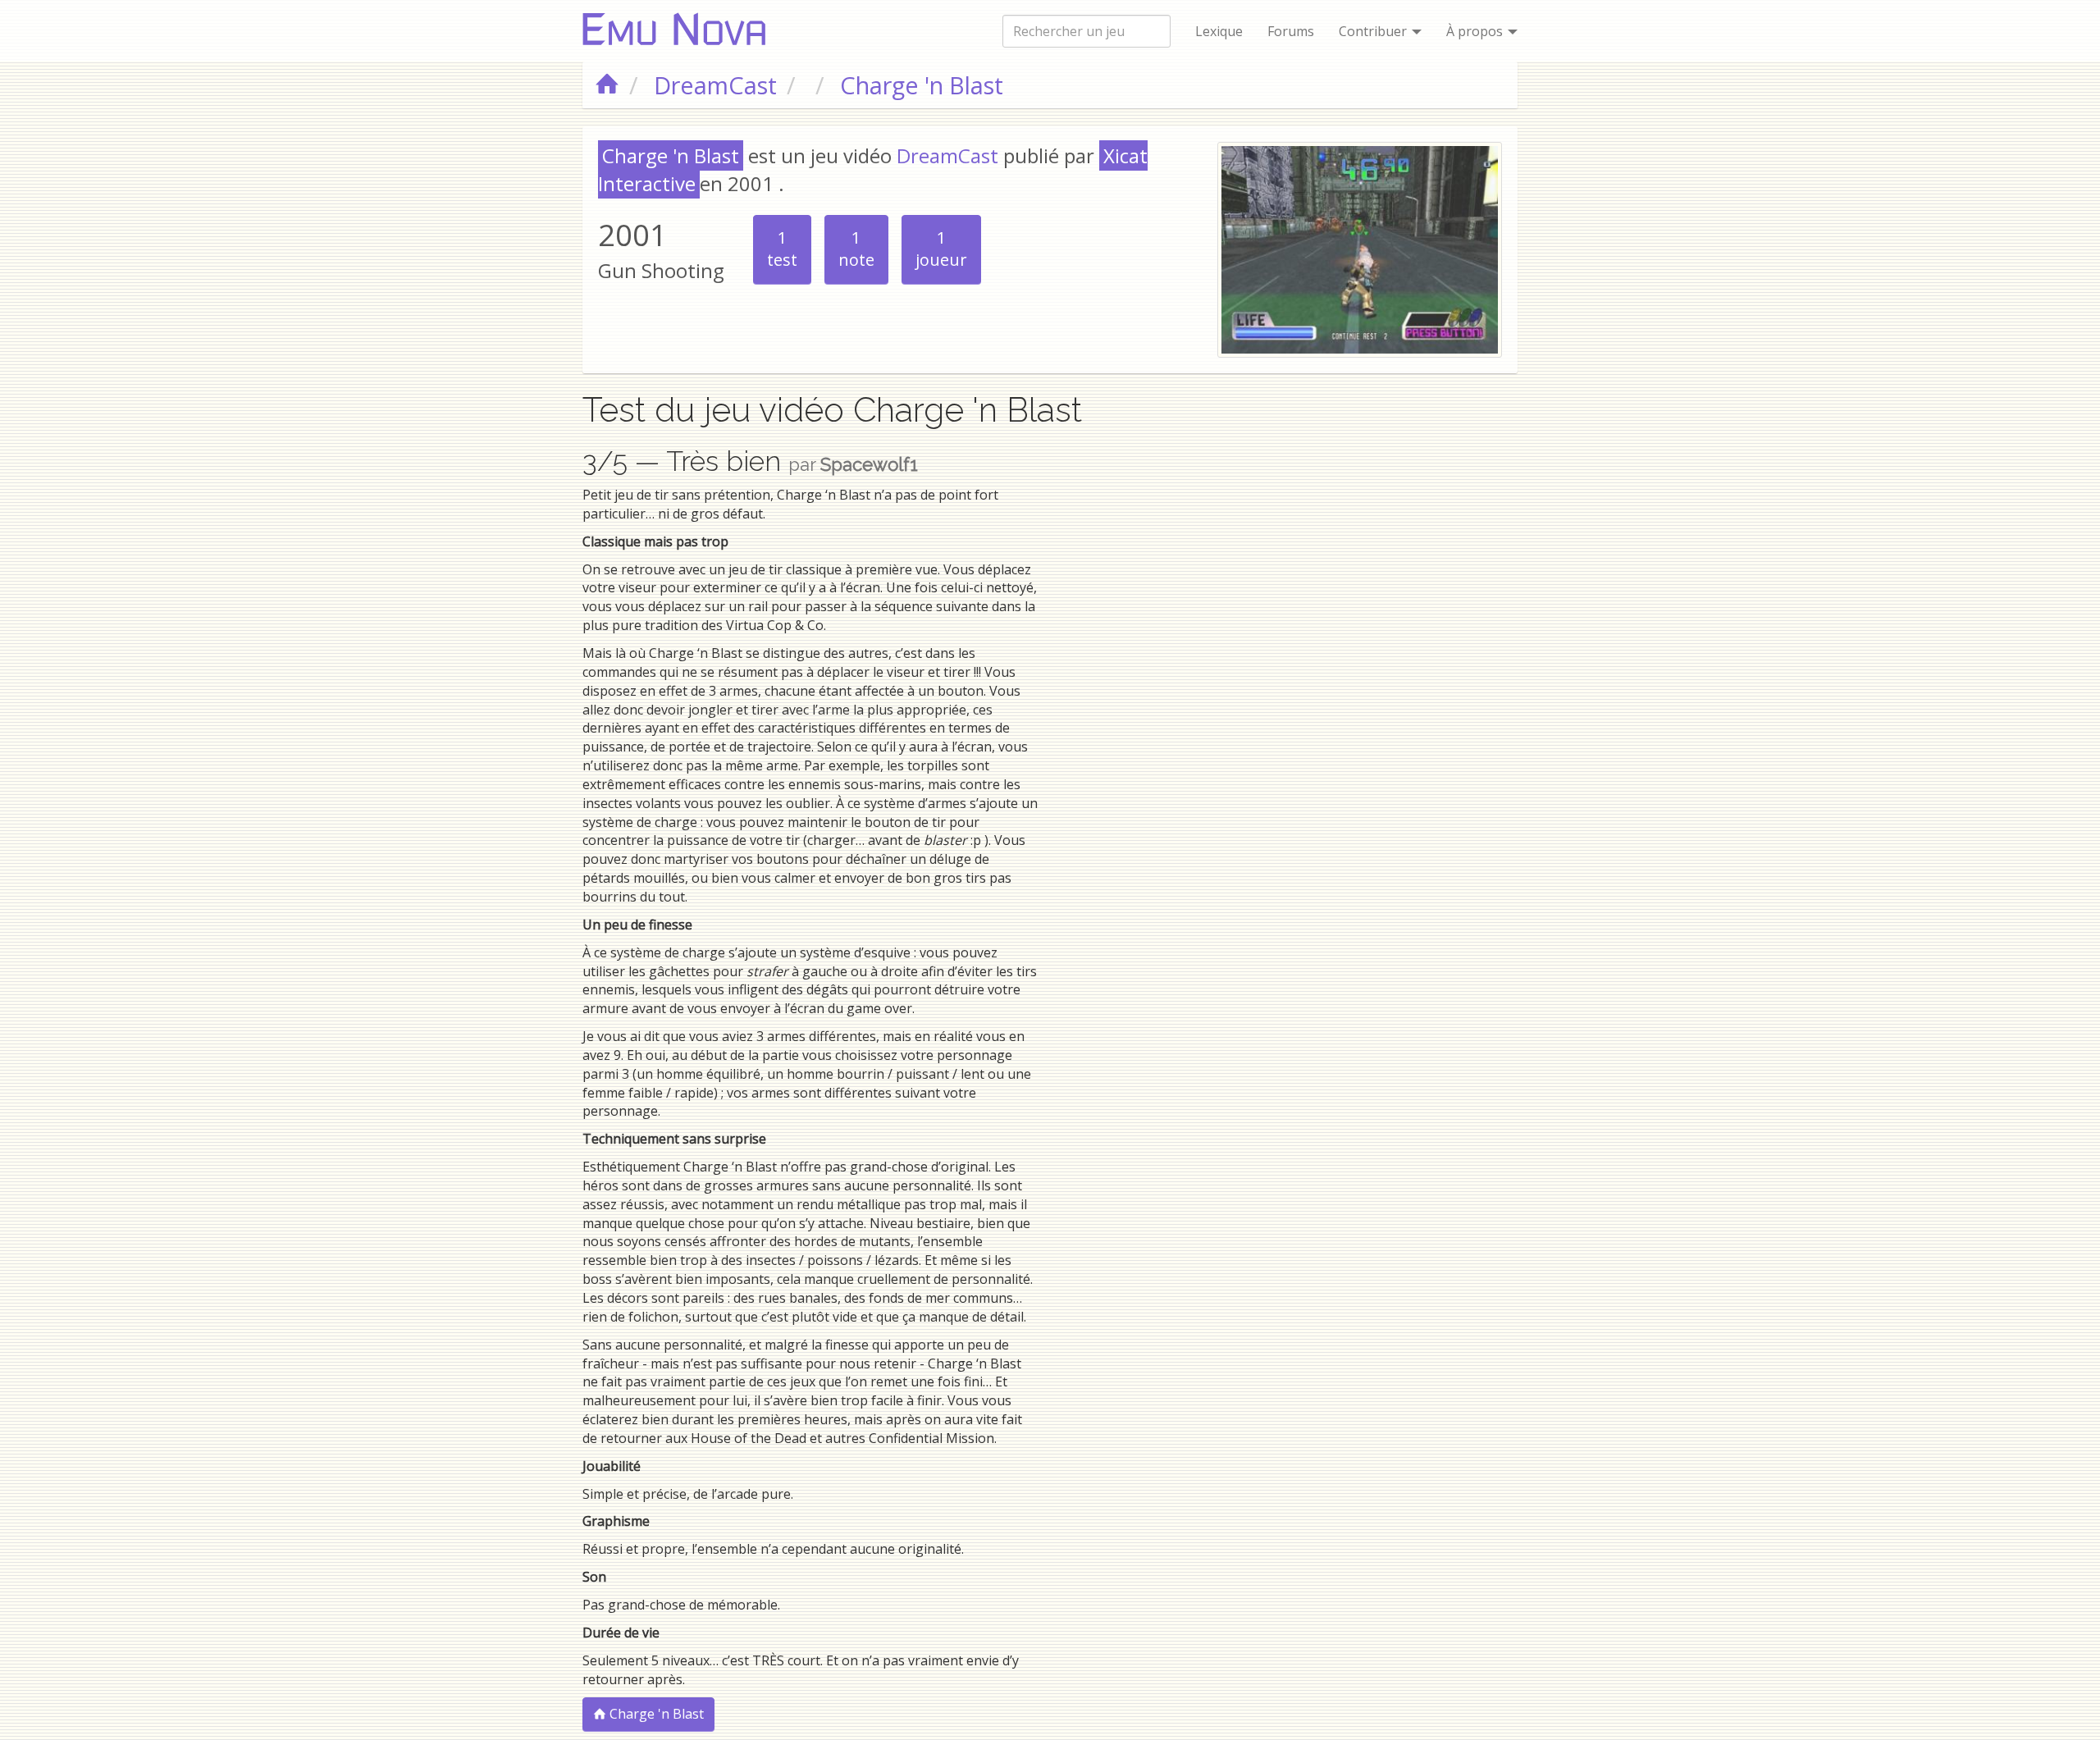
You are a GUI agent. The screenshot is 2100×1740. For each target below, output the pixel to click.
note (856, 249)
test (782, 249)
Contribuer (1374, 31)
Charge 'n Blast (655, 1714)
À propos (1476, 31)
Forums (1291, 31)
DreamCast (947, 155)
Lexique (1219, 31)
